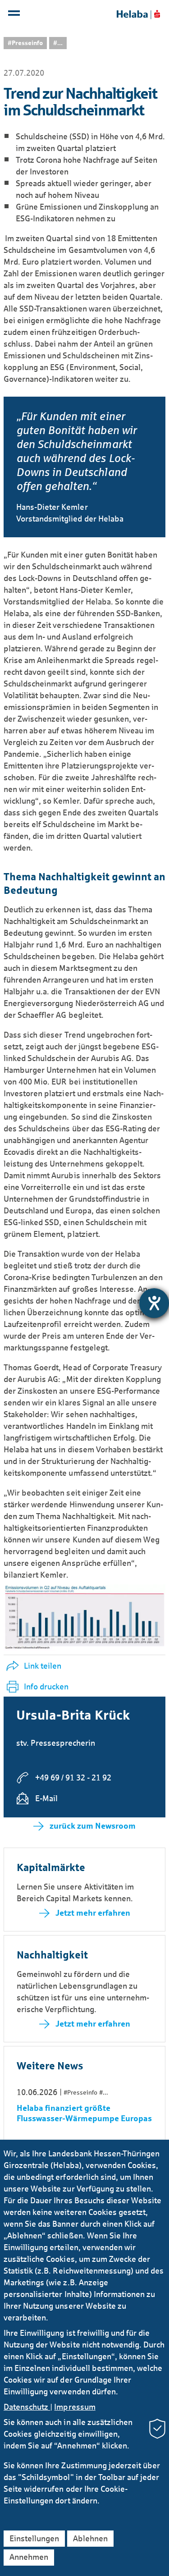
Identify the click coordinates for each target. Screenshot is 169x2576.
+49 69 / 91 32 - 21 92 (73, 1778)
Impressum (75, 2407)
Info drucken (46, 1687)
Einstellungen (34, 2539)
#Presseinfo (25, 43)
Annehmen (29, 2557)
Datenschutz (27, 2407)
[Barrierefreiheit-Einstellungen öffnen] (154, 1303)
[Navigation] (15, 15)
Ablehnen (90, 2539)
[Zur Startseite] (138, 14)
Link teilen (43, 1666)
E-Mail (46, 1798)
